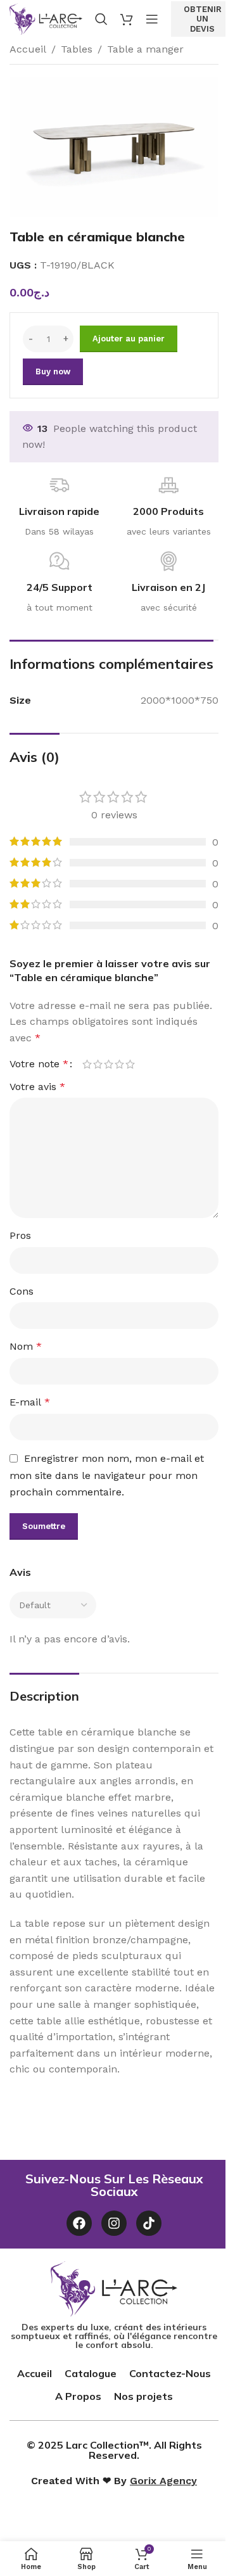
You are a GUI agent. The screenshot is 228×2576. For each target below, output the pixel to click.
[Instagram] (114, 2223)
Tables (77, 49)
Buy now (53, 371)
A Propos (78, 2396)
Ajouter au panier (129, 339)
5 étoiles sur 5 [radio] (130, 1064)
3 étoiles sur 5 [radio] (109, 1064)
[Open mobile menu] (152, 19)
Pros (20, 1235)
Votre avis (37, 1087)
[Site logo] (46, 18)
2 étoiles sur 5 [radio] (98, 1064)
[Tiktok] (149, 2223)
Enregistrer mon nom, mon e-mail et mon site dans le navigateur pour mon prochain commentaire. (107, 1475)
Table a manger (145, 49)
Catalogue (91, 2373)
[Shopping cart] (127, 19)
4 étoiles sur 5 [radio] (119, 1064)
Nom (26, 1346)
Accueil (28, 49)
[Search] (101, 19)
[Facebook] (79, 2223)
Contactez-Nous (170, 2373)
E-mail (30, 1402)
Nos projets (143, 2396)
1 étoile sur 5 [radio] (87, 1064)
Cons (22, 1291)
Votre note (39, 1064)
